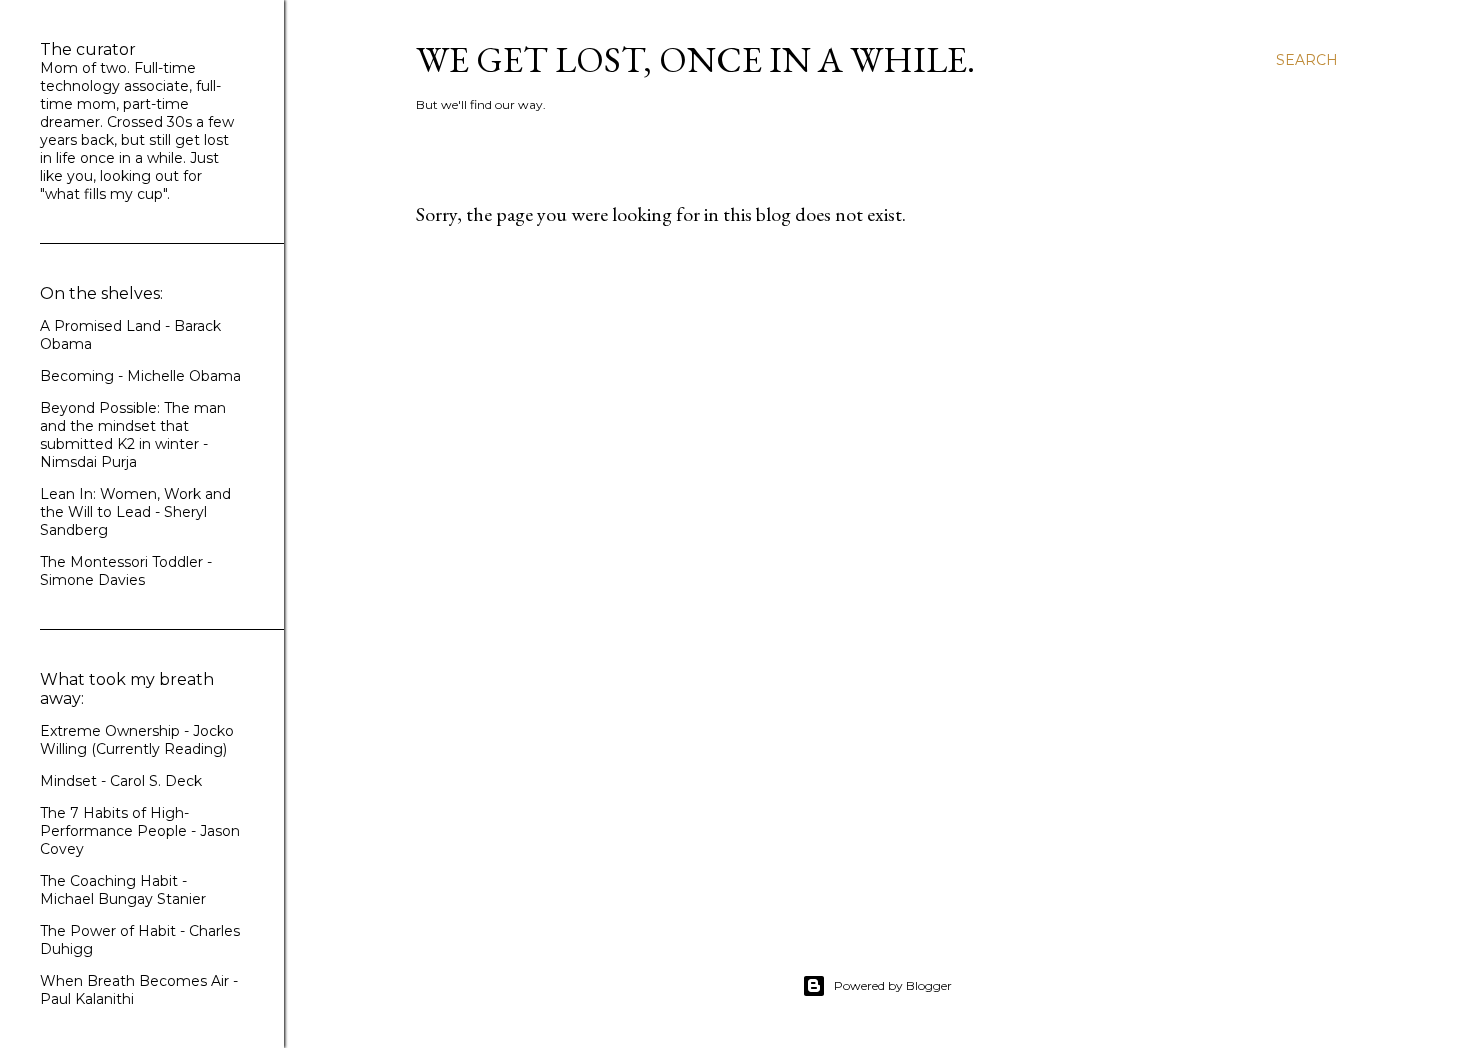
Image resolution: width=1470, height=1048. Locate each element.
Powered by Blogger (893, 985)
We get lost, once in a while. (695, 59)
